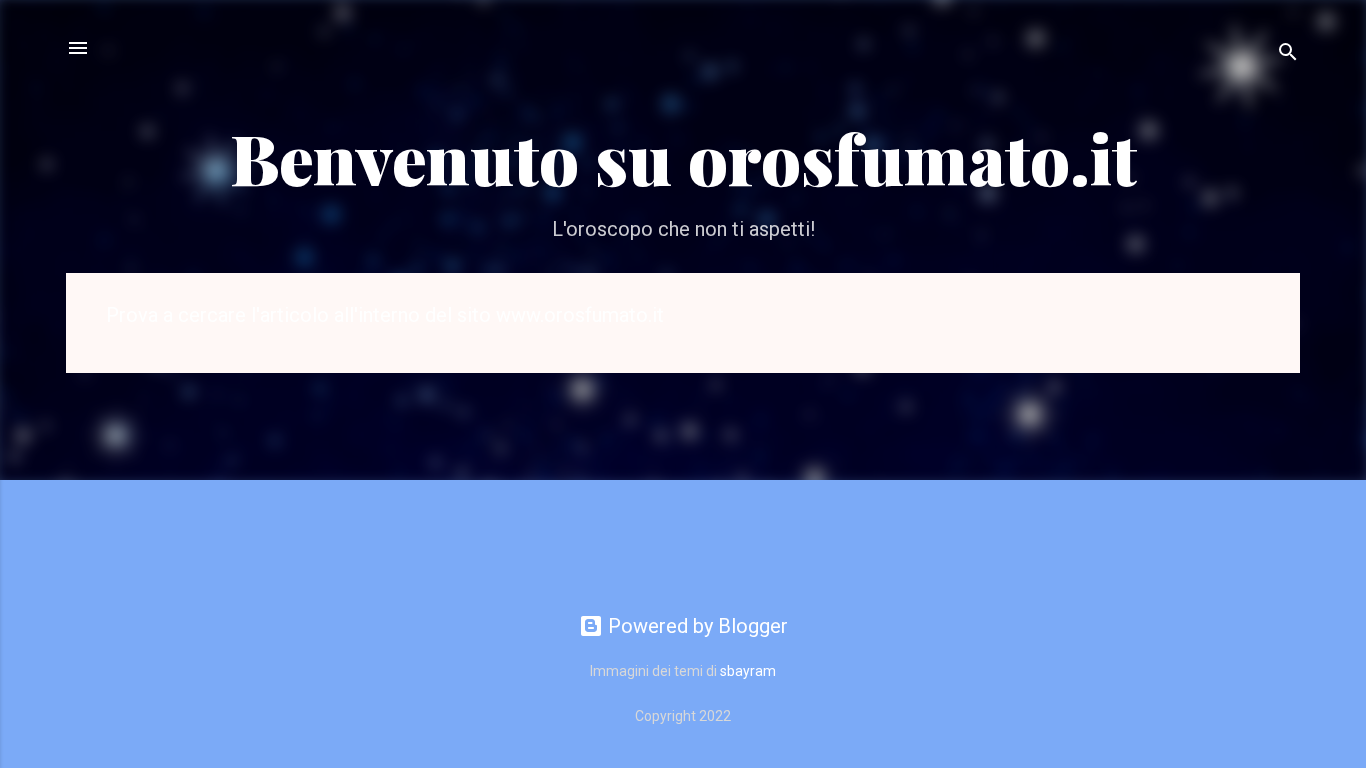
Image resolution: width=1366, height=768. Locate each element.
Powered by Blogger (695, 626)
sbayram (748, 671)
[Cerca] (1288, 54)
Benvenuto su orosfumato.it (683, 157)
